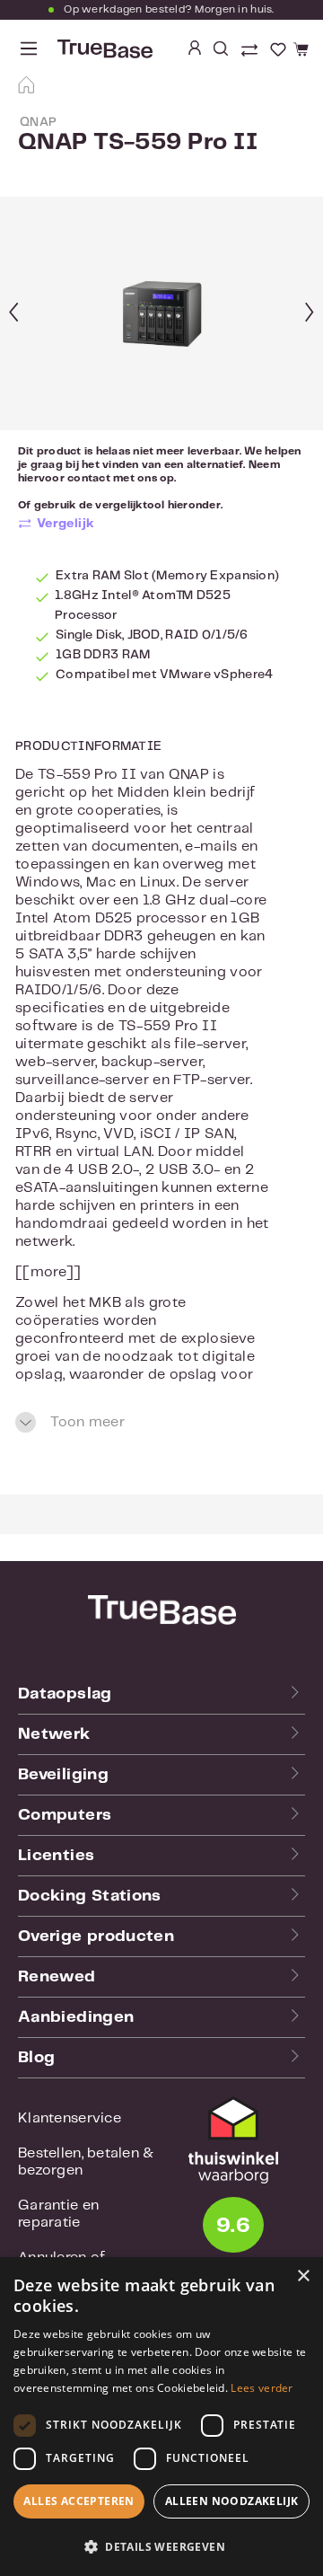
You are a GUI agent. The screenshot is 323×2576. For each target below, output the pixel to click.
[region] (161, 313)
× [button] (303, 2276)
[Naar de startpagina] (103, 49)
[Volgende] (310, 314)
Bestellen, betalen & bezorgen (86, 2162)
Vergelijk (66, 524)
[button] (161, 2546)
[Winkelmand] (298, 50)
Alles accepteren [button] (79, 2501)
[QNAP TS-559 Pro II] (161, 314)
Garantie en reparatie (58, 2214)
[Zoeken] (221, 49)
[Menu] (29, 49)
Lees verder (262, 2388)
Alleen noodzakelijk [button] (232, 2501)
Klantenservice (70, 2118)
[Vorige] (13, 314)
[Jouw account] (195, 49)
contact (89, 478)
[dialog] (161, 2417)
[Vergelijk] (251, 52)
